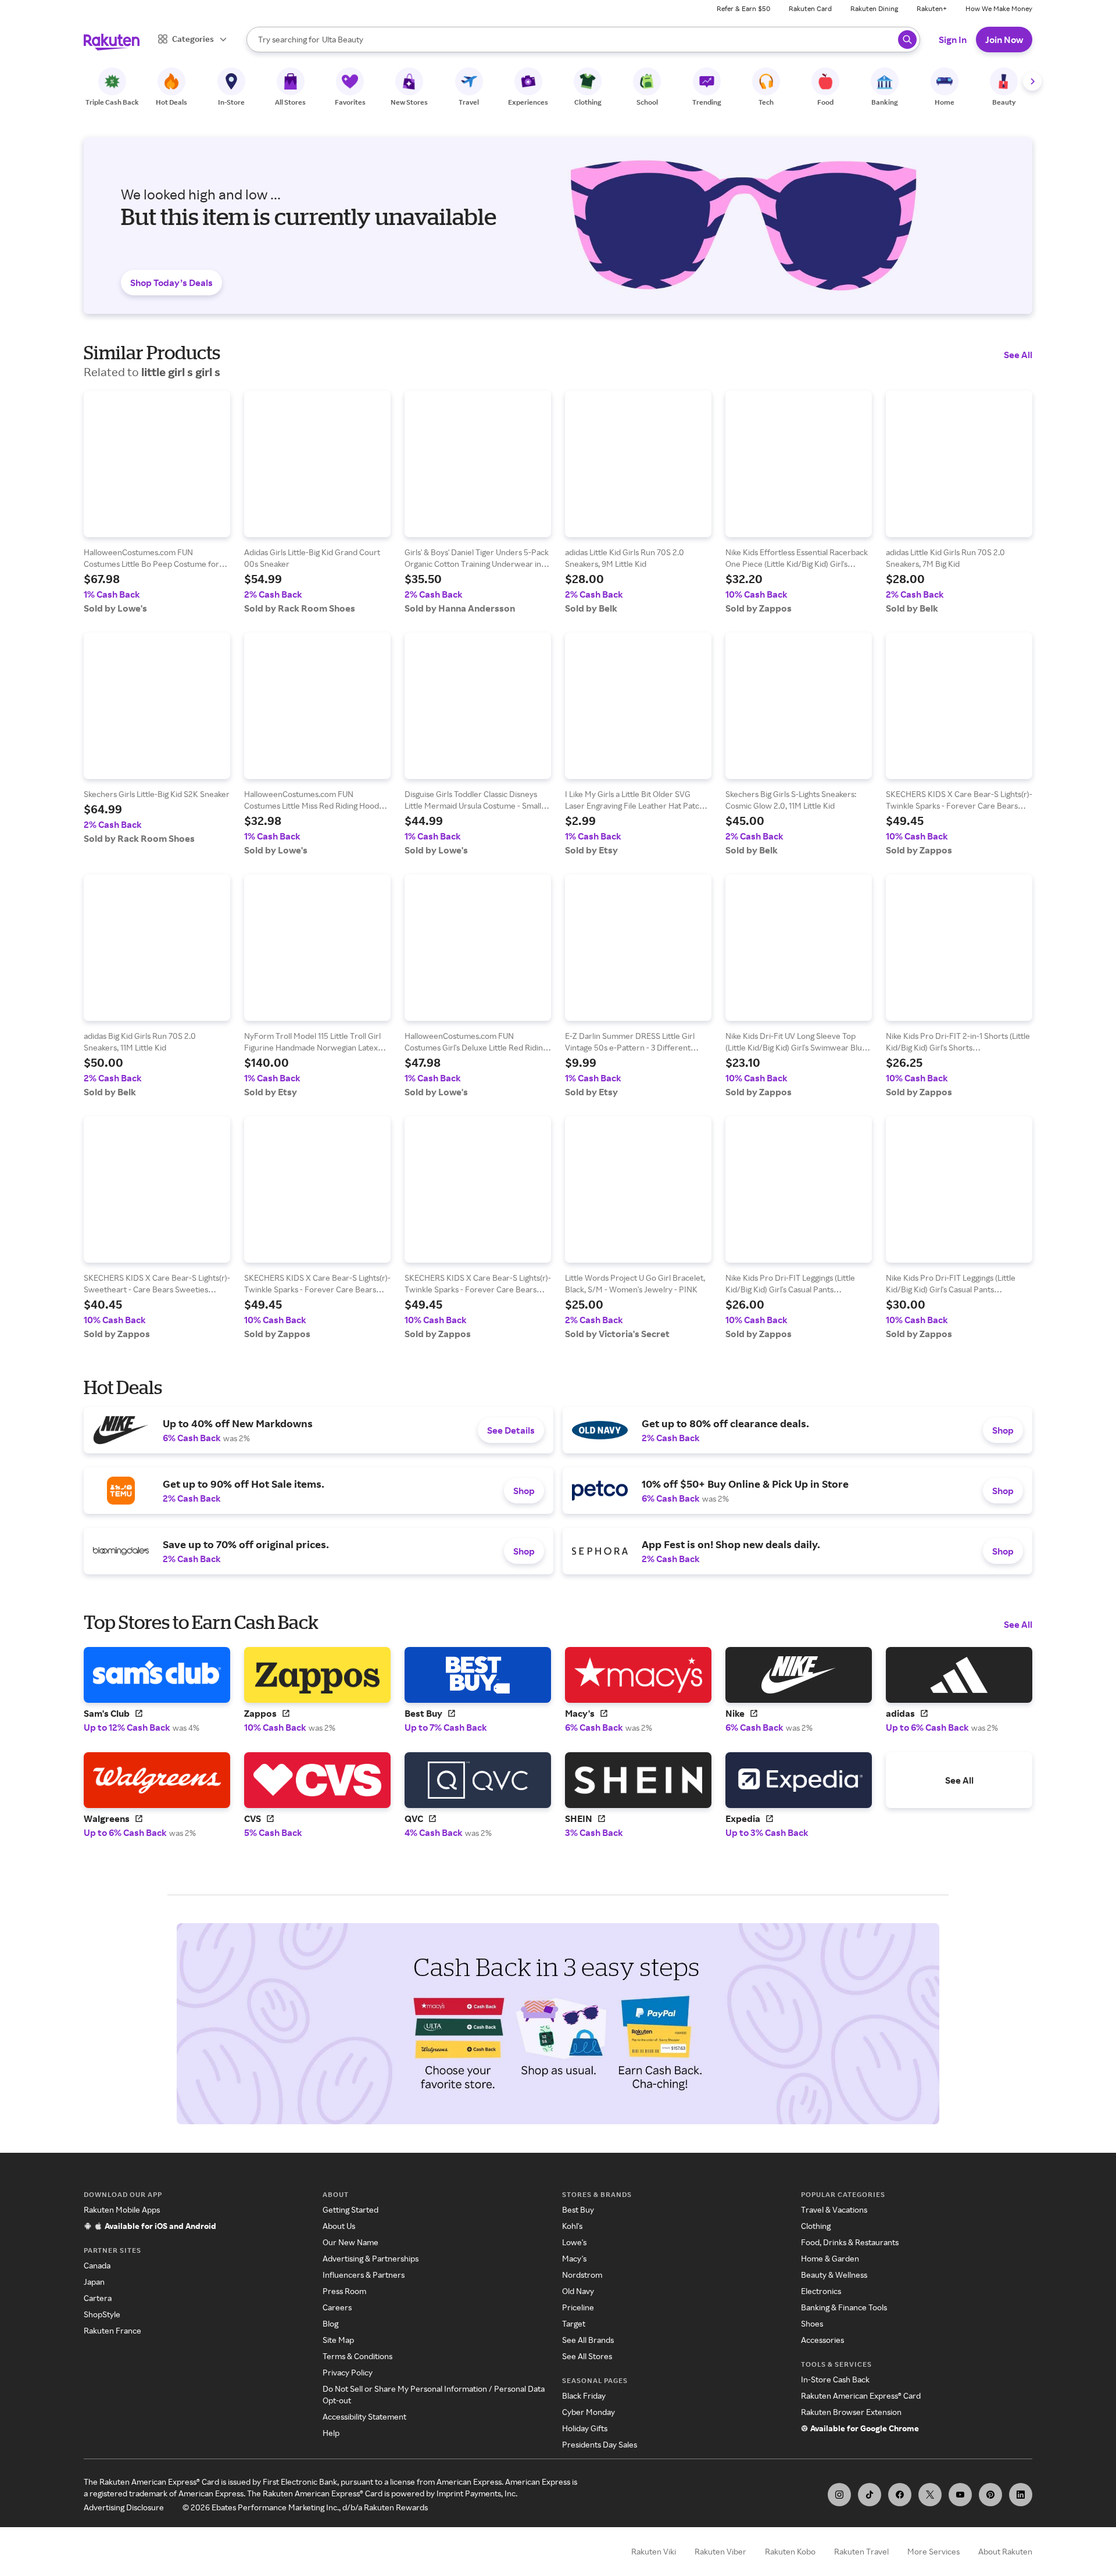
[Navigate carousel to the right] (1032, 81)
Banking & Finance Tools (844, 2307)
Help (331, 2433)
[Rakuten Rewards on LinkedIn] (1021, 2495)
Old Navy (578, 2291)
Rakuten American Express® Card (861, 2395)
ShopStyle (102, 2314)
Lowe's (574, 2242)
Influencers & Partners (364, 2275)
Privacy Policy (348, 2372)
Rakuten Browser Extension (851, 2412)
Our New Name (350, 2242)
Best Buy (578, 2209)
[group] (157, 502)
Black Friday (584, 2395)
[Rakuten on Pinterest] (990, 2495)
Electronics (821, 2291)
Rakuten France (112, 2330)
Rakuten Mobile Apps (122, 2209)
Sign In (953, 40)
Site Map (338, 2340)
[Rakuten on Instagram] (839, 2495)
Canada (97, 2265)
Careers (337, 2307)
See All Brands (588, 2340)
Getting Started (350, 2209)
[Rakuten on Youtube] (960, 2495)
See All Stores (587, 2356)
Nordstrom (582, 2275)
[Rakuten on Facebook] (900, 2495)
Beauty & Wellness (834, 2275)
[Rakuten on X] (930, 2495)
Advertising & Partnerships (371, 2258)
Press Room (344, 2291)
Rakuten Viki (654, 2551)
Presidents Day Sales (600, 2444)
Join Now (1004, 40)
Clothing (816, 2226)
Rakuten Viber (720, 2551)
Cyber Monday (589, 2412)
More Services (933, 2551)
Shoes (812, 2323)
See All (1018, 355)
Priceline (578, 2307)
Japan (94, 2282)
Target (574, 2323)
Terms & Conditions (357, 2356)
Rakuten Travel (861, 2551)
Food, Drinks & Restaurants (850, 2242)
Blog (330, 2323)
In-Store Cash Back (835, 2379)
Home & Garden (830, 2258)
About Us (339, 2226)
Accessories (822, 2340)
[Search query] (907, 40)
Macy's (574, 2258)
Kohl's (572, 2226)
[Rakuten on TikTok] (870, 2495)
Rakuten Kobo (790, 2551)
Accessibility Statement (364, 2416)
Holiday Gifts (585, 2428)
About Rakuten (1005, 2551)
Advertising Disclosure (124, 2507)
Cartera (98, 2298)
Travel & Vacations (834, 2209)
